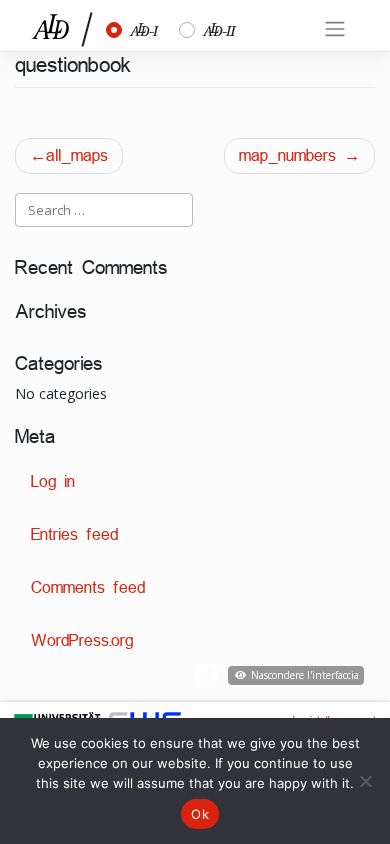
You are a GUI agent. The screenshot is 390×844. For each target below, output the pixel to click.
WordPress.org (82, 640)
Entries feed (74, 534)
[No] (365, 781)
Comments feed (88, 587)
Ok (200, 814)
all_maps (77, 155)
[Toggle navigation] (335, 29)
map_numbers (287, 155)
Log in (53, 481)
